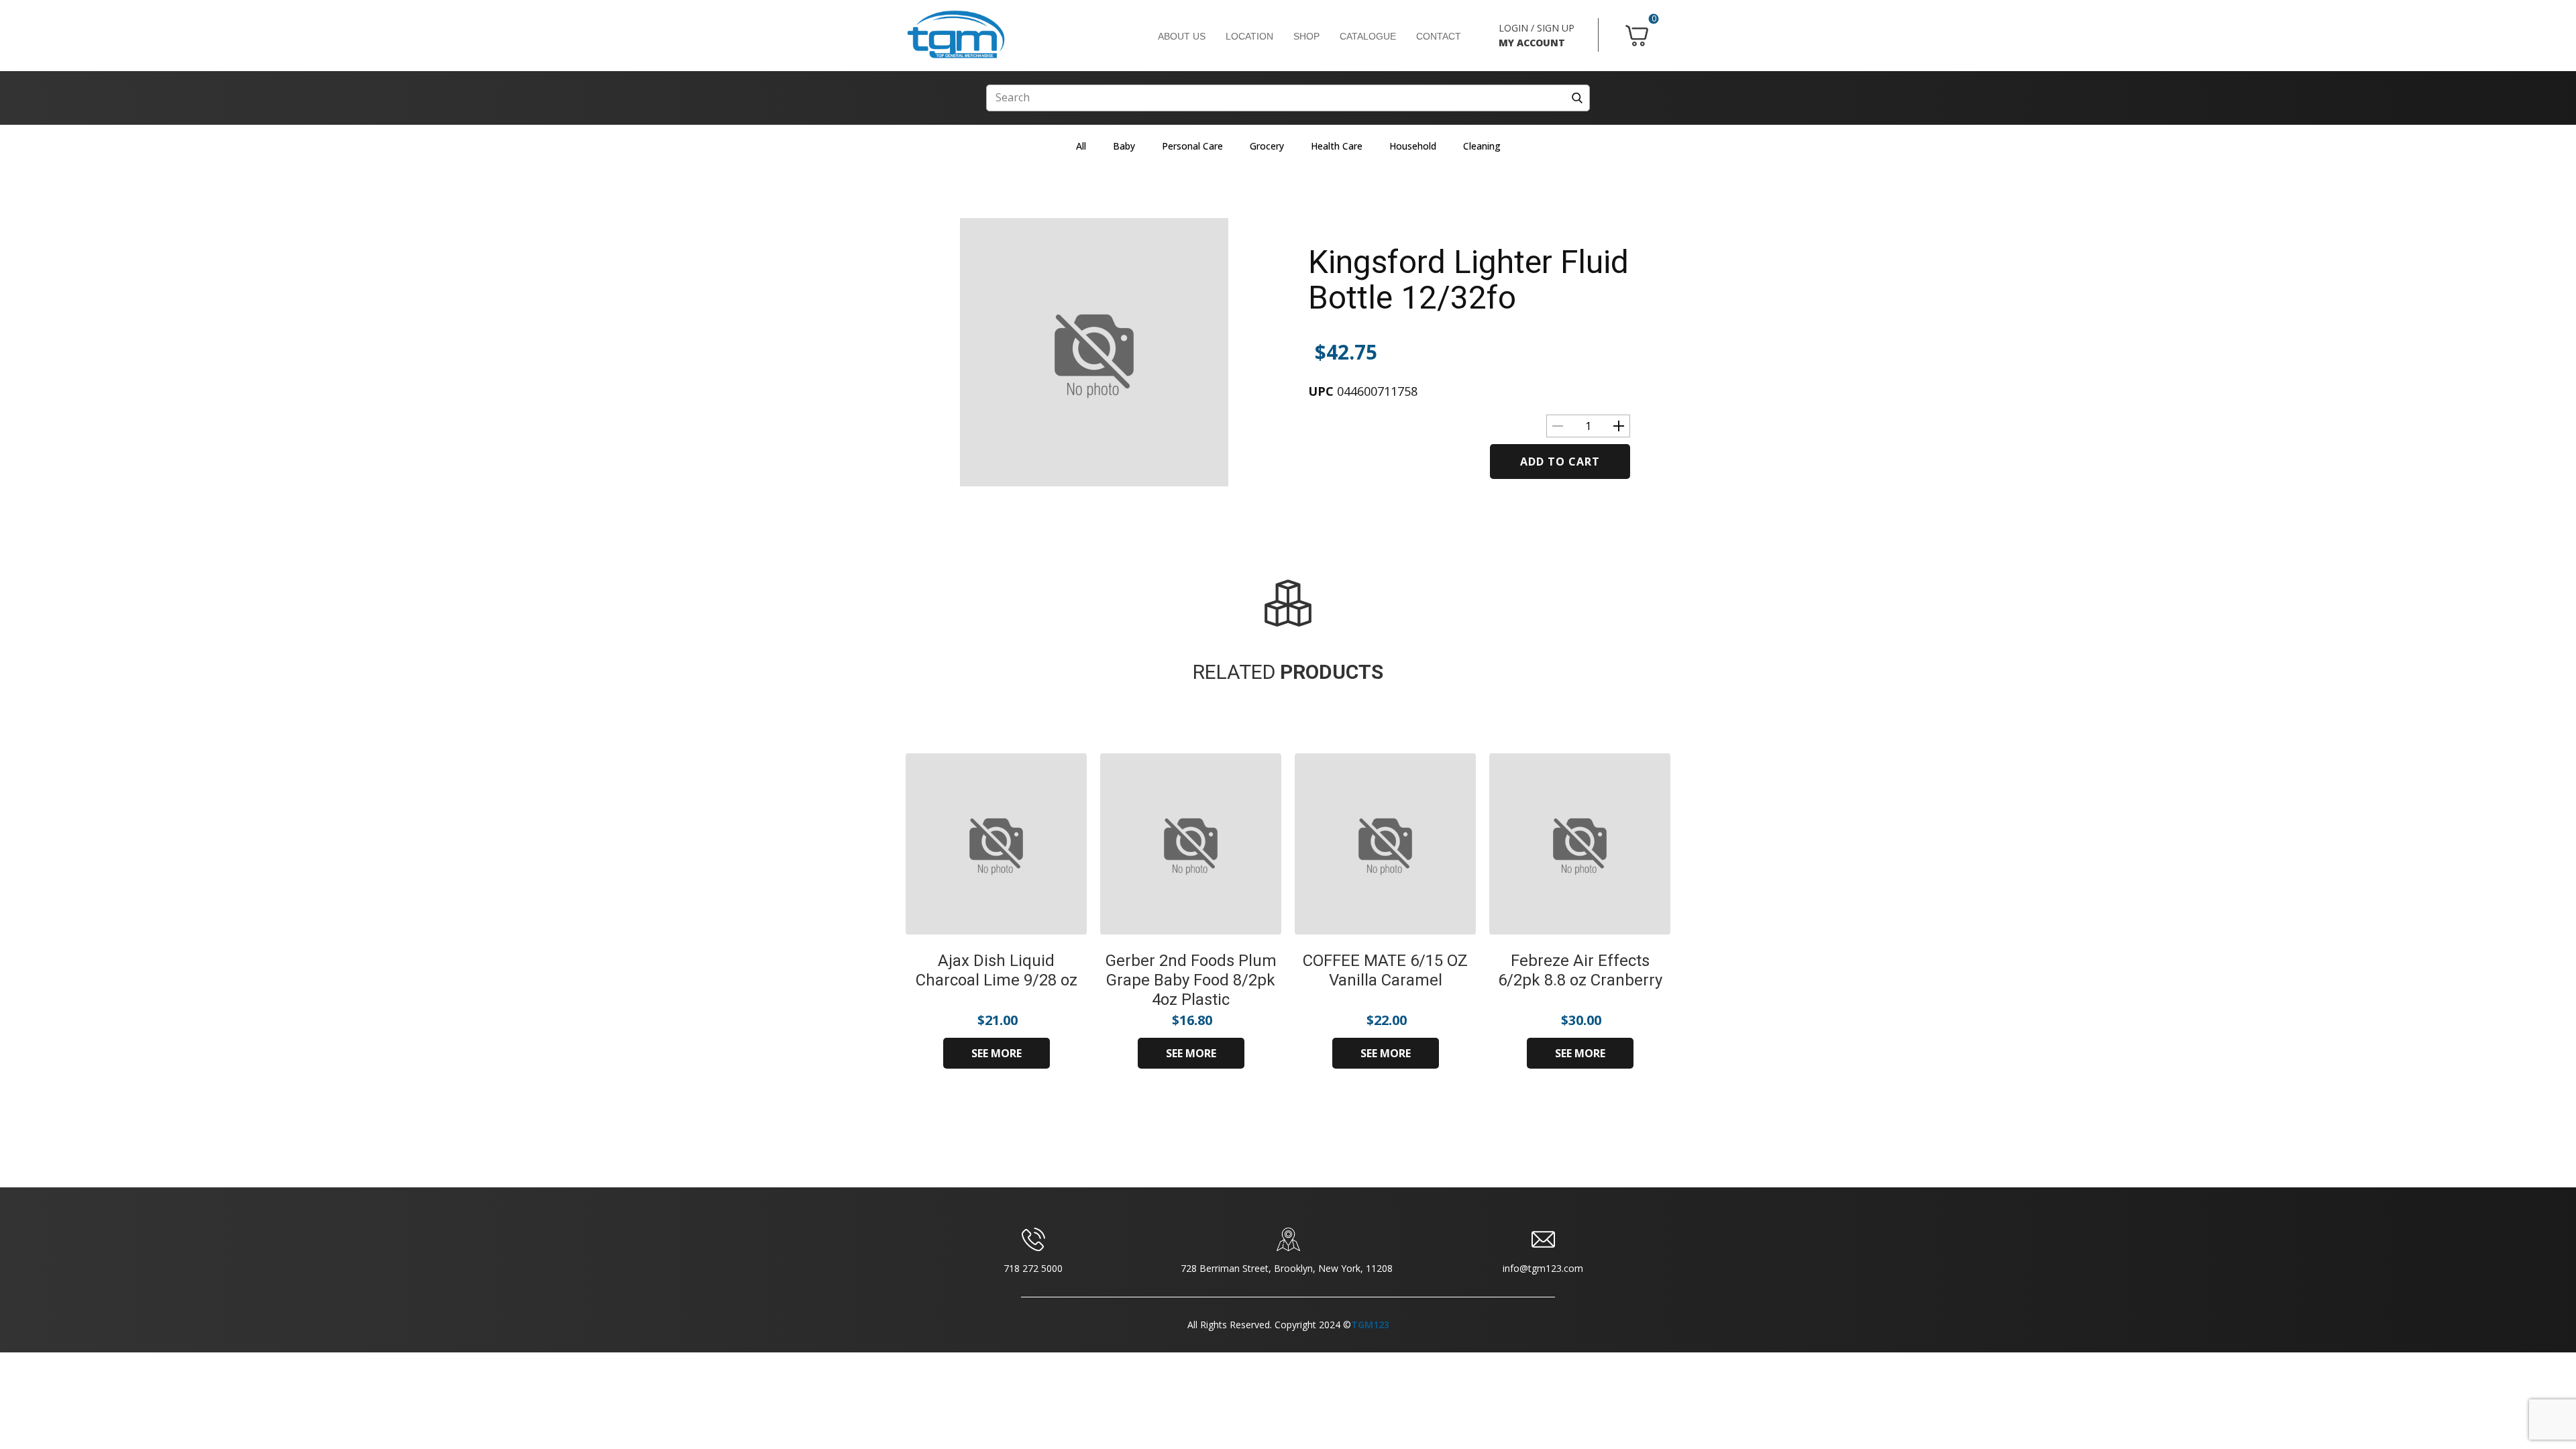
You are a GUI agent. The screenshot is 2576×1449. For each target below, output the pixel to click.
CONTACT (1439, 36)
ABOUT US (1182, 36)
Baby (1124, 146)
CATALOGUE (1368, 36)
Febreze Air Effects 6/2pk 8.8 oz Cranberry (1580, 970)
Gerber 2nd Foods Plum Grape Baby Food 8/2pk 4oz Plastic (1191, 980)
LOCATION (1249, 36)
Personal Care (1192, 146)
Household (1413, 146)
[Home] (956, 35)
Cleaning (1482, 146)
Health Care (1337, 146)
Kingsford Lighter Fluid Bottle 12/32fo (1468, 280)
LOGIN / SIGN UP (1537, 28)
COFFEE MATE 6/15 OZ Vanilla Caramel (1385, 970)
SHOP (1306, 36)
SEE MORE (997, 1053)
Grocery (1267, 146)
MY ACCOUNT (1532, 43)
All (1081, 146)
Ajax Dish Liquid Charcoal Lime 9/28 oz (997, 970)
